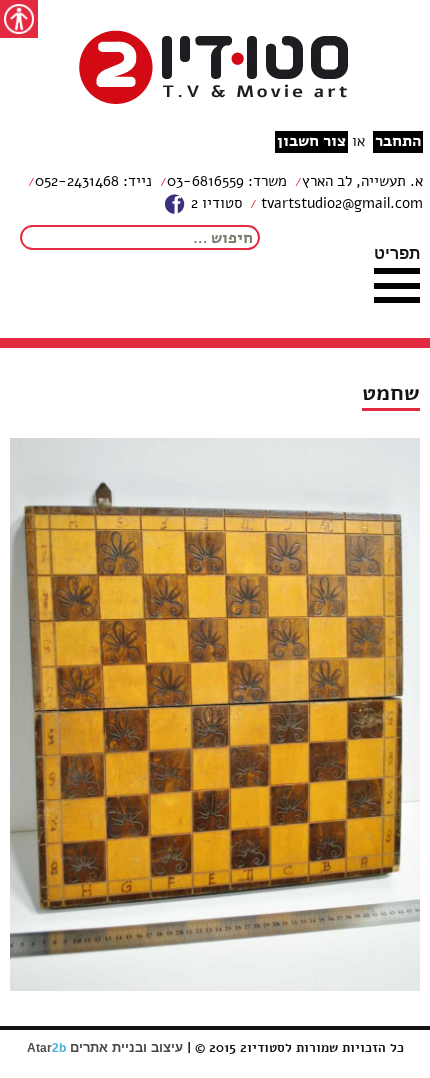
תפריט (397, 253)
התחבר (398, 141)
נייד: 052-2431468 (93, 181)
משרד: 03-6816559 (227, 181)
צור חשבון (311, 141)
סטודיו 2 (214, 203)
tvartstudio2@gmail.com (340, 203)
